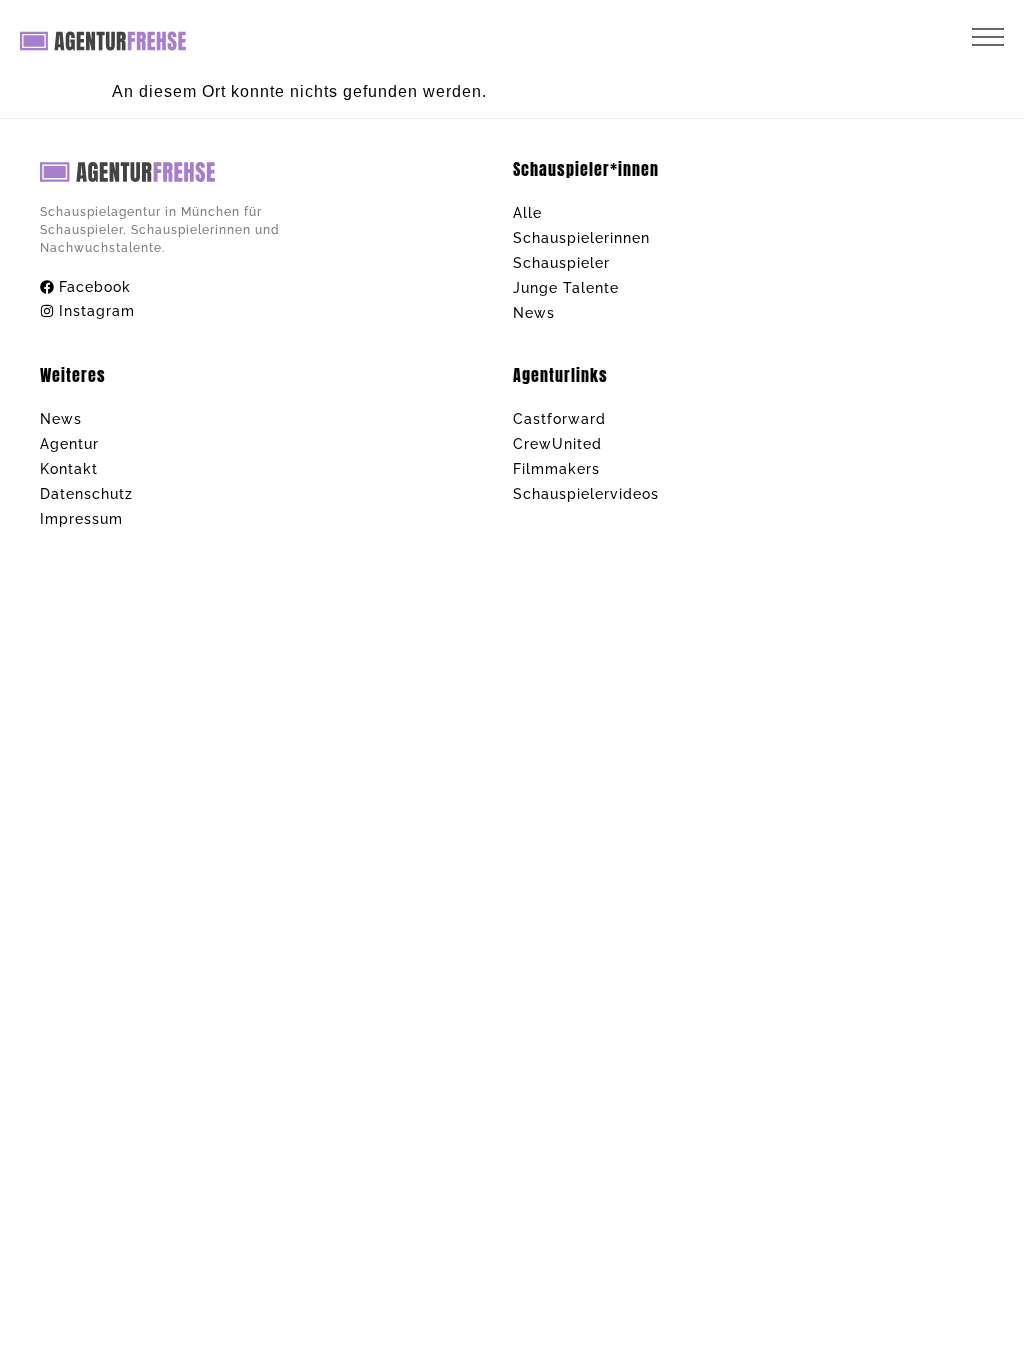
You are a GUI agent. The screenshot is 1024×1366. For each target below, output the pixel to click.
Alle (527, 213)
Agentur (69, 444)
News (534, 313)
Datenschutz (86, 494)
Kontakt (69, 469)
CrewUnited (557, 444)
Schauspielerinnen (581, 238)
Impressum (81, 519)
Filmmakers (556, 469)
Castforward (559, 419)
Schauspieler (561, 263)
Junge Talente (566, 288)
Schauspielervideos (586, 494)
